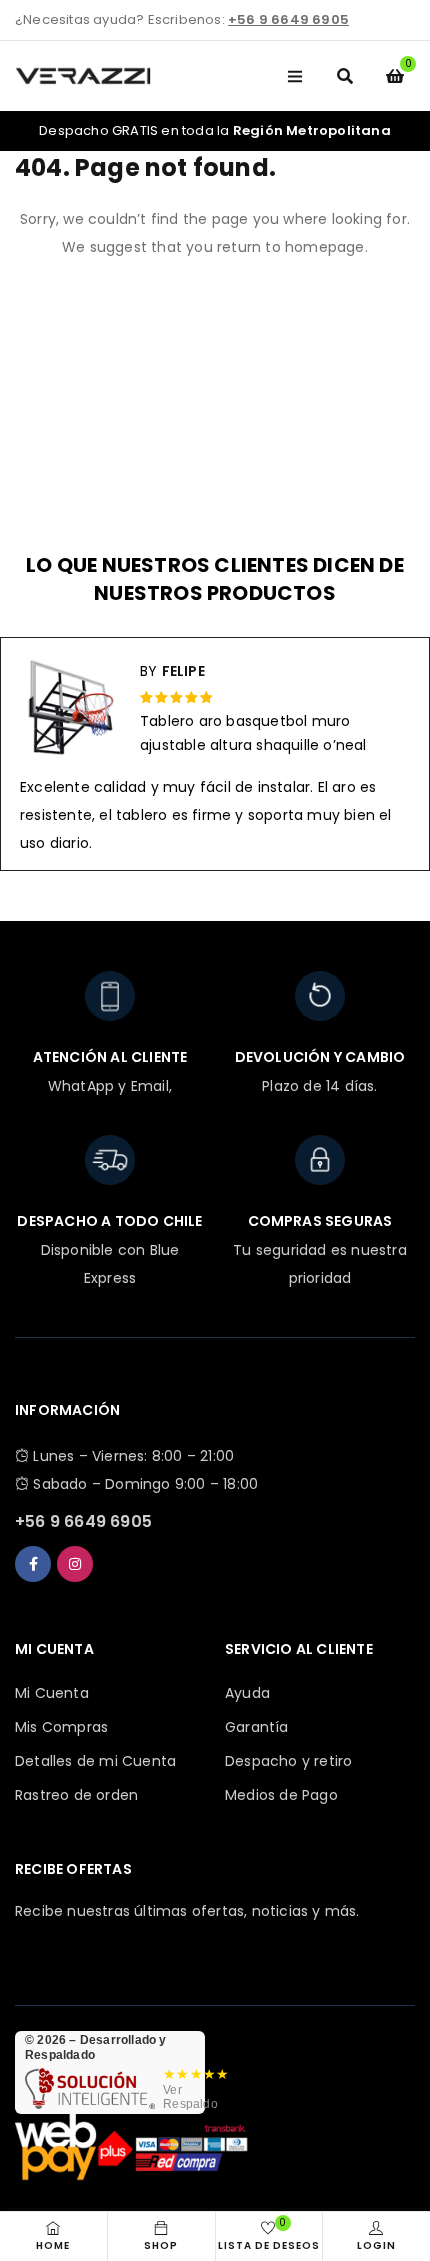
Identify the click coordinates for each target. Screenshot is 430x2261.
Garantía (257, 1727)
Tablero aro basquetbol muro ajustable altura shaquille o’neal (253, 733)
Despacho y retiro (288, 1761)
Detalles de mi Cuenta (95, 1761)
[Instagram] (75, 1564)
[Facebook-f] (33, 1564)
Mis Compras (61, 1727)
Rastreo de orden (76, 1795)
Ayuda (247, 1693)
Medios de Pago (281, 1795)
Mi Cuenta (52, 1693)
